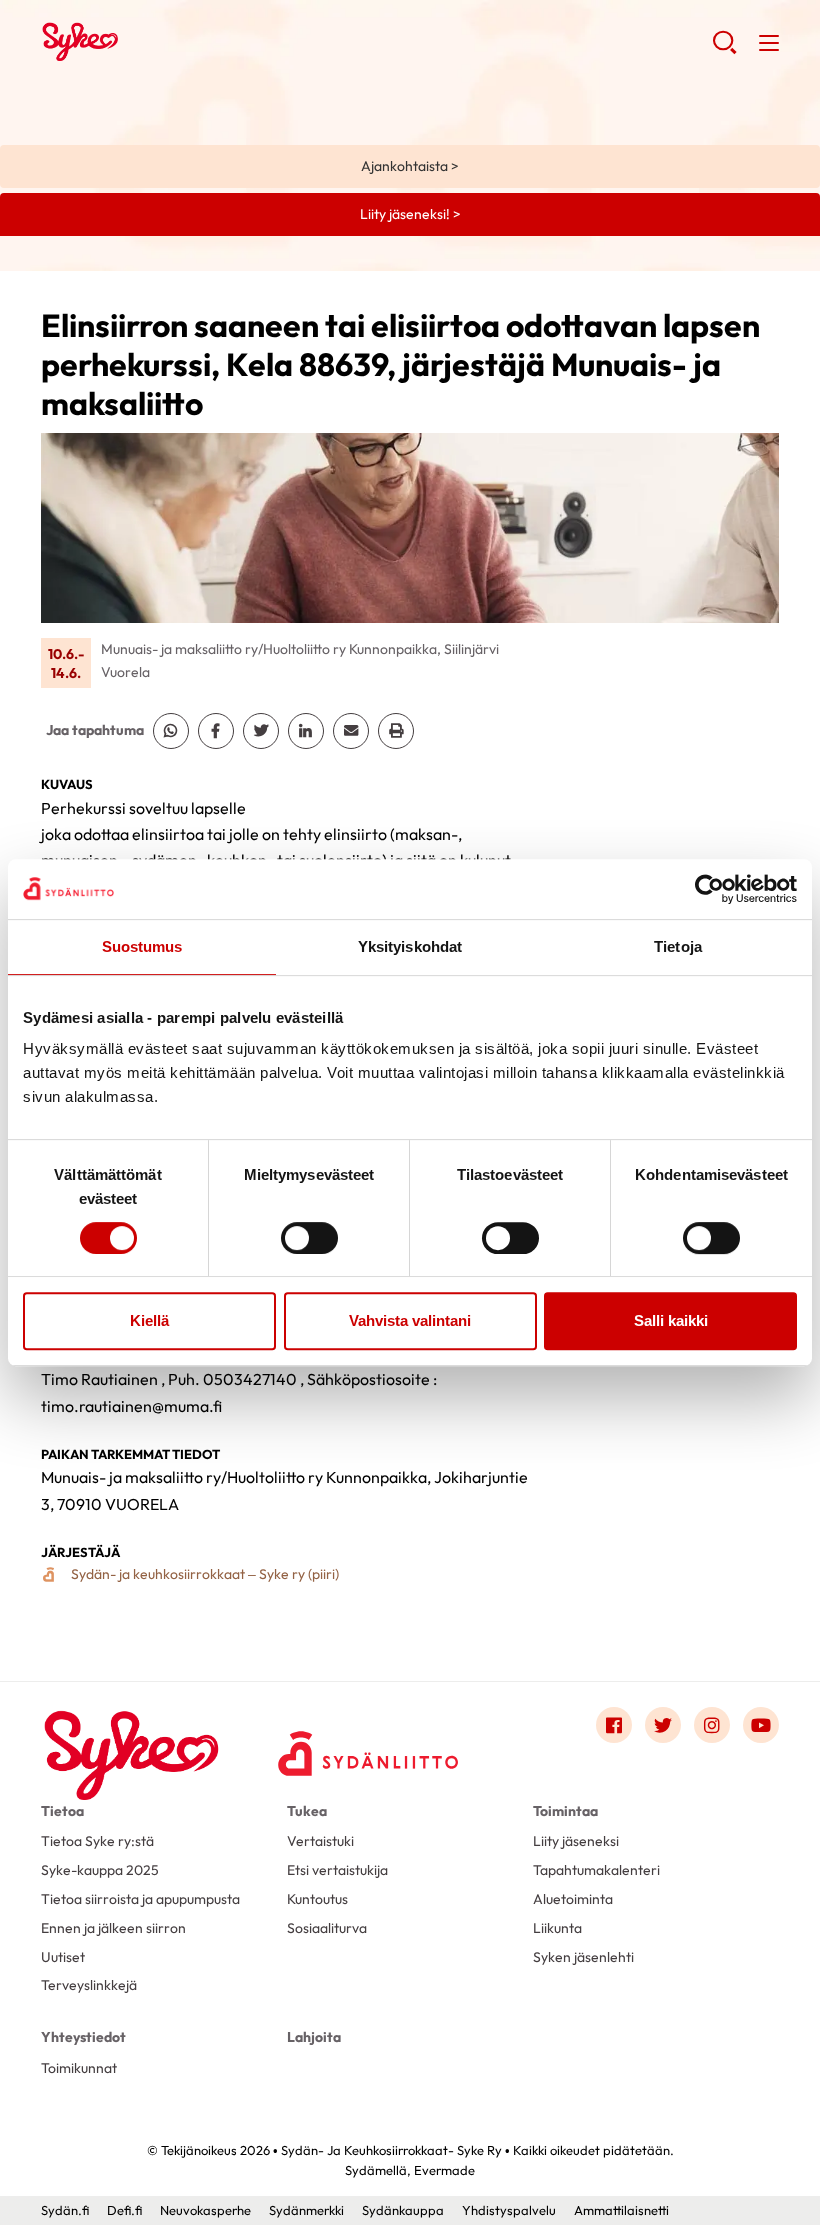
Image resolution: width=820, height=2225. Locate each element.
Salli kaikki (671, 1320)
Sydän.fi (65, 2210)
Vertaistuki (320, 1841)
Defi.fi (124, 2210)
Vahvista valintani (410, 1320)
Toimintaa (565, 1811)
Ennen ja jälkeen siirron (113, 1928)
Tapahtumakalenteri (596, 1870)
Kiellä (149, 1320)
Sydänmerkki (306, 2210)
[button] (724, 50)
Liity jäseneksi (576, 1841)
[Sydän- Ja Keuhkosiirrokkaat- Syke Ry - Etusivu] (131, 1729)
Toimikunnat (79, 2068)
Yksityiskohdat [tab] (410, 946)
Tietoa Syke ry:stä (97, 1841)
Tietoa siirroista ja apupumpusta (140, 1899)
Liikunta (557, 1928)
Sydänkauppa (403, 2210)
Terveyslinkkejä (89, 1985)
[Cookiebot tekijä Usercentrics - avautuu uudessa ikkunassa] (709, 889)
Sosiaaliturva (327, 1928)
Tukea (307, 1811)
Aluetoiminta (573, 1899)
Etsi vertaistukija (337, 1870)
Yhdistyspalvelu (509, 2210)
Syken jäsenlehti (583, 1957)
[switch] (309, 1238)
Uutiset (63, 1957)
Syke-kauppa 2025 (100, 1870)
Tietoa (62, 1811)
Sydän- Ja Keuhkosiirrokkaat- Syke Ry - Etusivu (201, 41)
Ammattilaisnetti (621, 2210)
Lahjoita (314, 2037)
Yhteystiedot (83, 2037)
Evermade (444, 2170)
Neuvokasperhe (205, 2210)
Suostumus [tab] (142, 946)
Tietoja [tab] (678, 946)
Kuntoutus (317, 1899)
